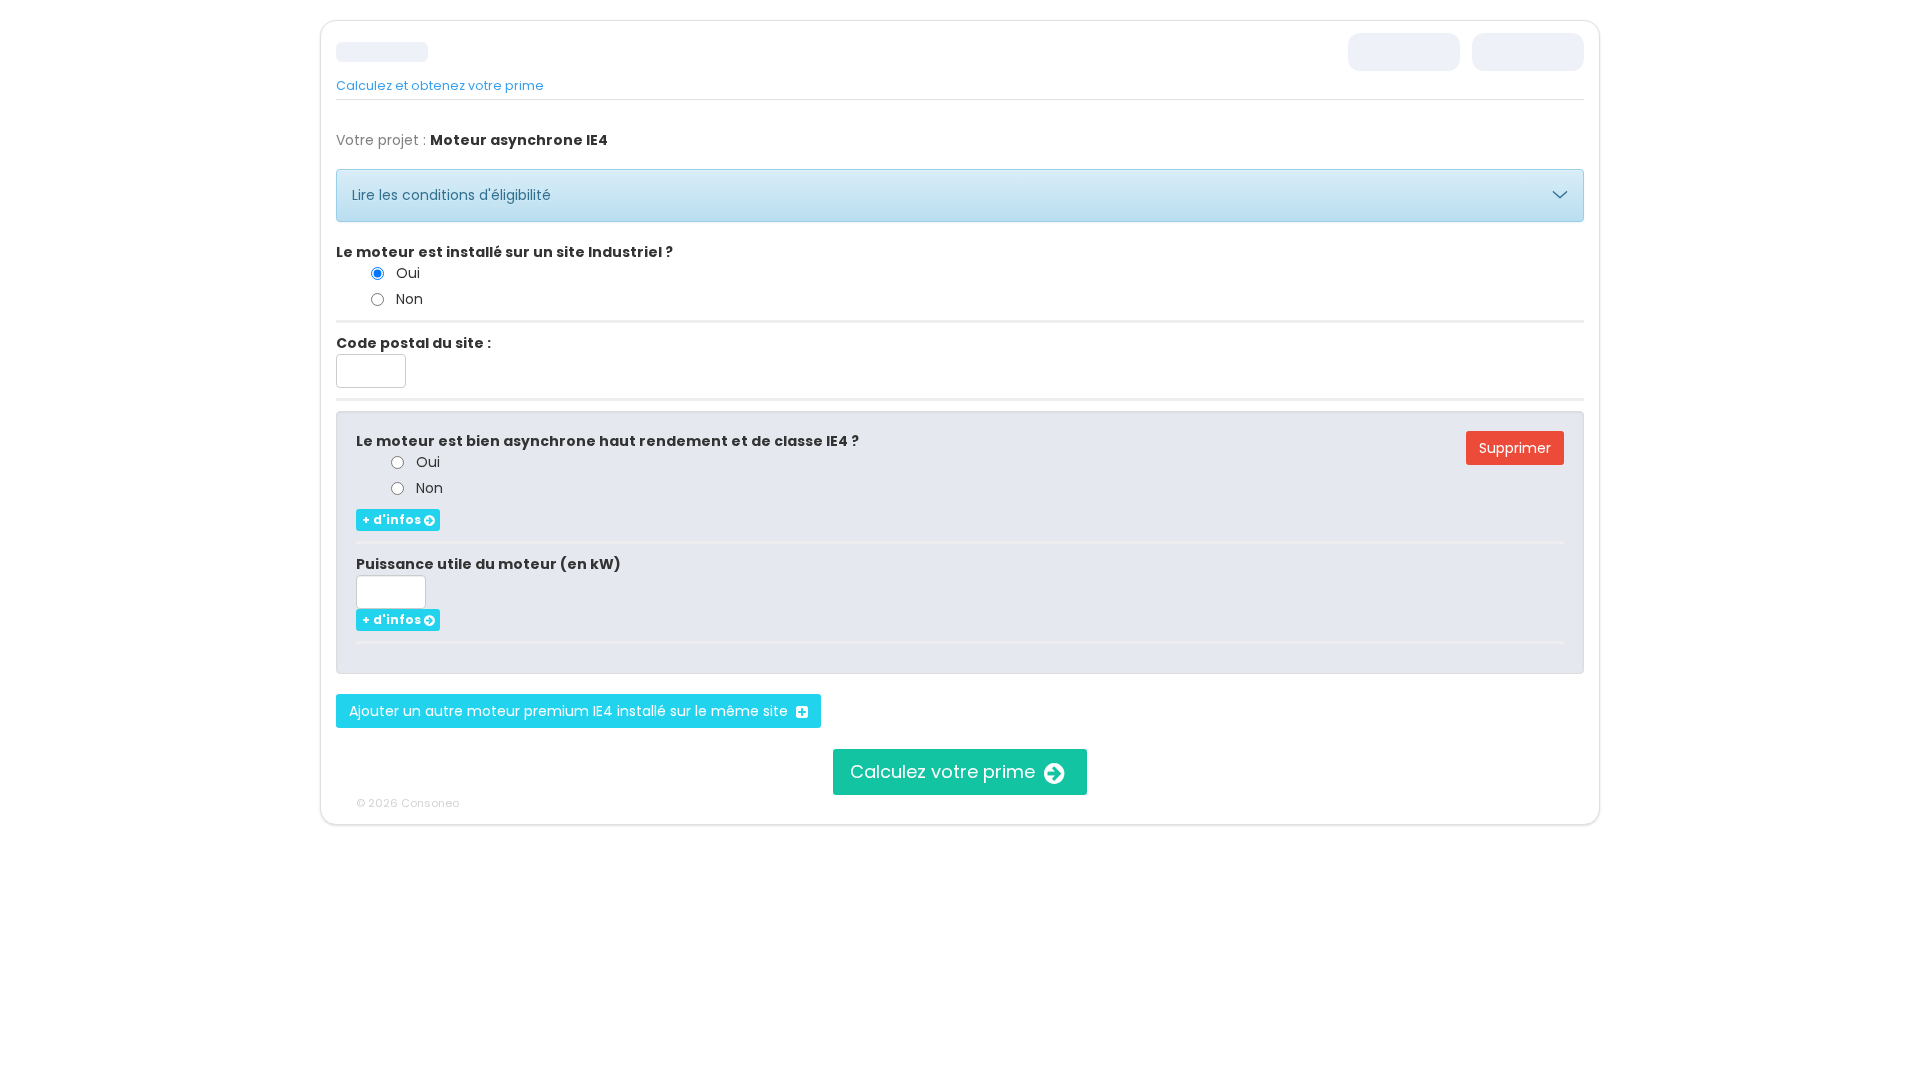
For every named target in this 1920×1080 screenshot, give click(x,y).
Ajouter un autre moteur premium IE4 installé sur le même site (572, 711)
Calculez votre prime (945, 771)
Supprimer (1515, 448)
